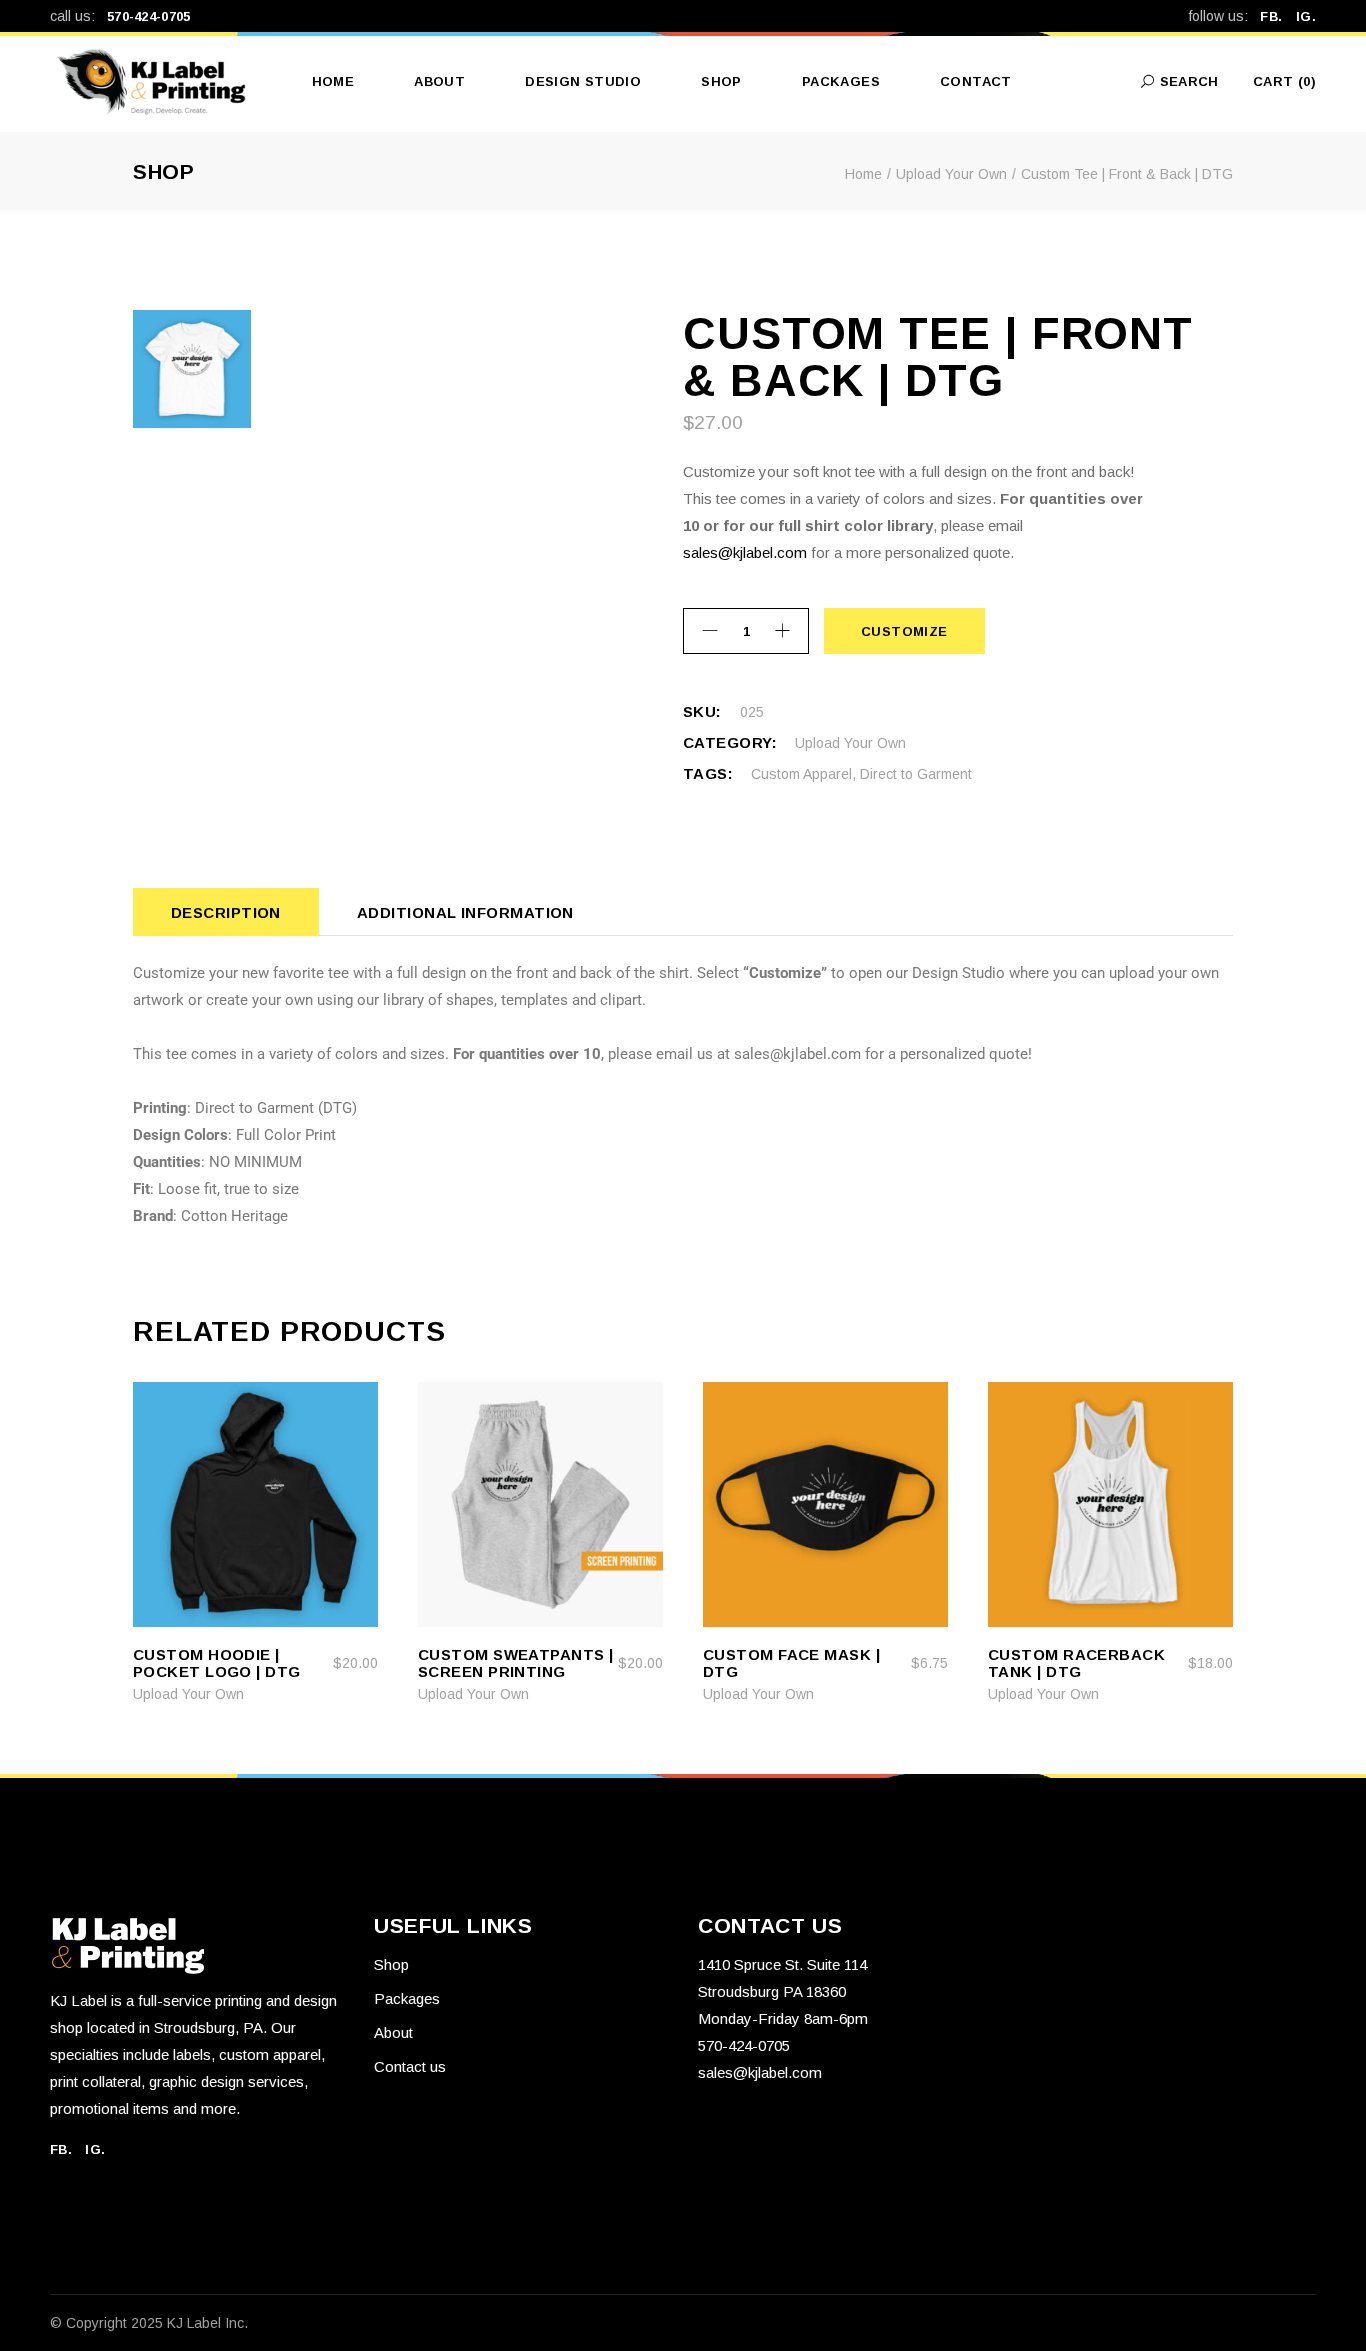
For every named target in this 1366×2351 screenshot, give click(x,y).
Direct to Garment (916, 774)
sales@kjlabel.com (745, 552)
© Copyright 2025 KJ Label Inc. (149, 2323)
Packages (407, 1998)
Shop (391, 1964)
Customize (904, 631)
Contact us (410, 2066)
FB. (1277, 16)
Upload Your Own (850, 743)
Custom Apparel (801, 774)
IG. (1306, 16)
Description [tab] (226, 912)
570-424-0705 (149, 16)
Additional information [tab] (465, 912)
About (393, 2032)
